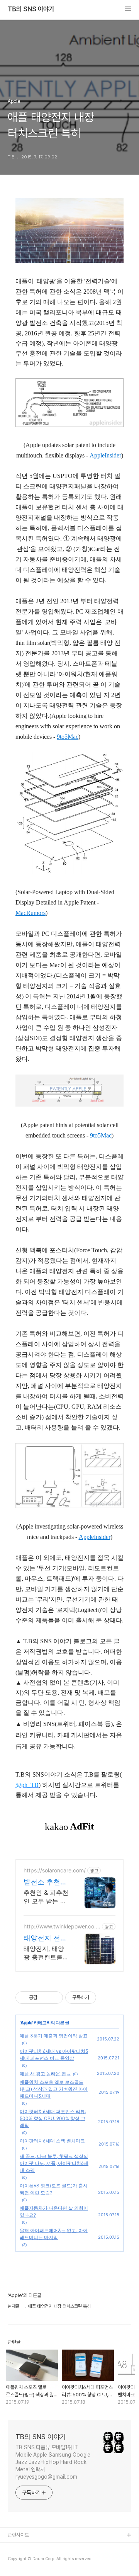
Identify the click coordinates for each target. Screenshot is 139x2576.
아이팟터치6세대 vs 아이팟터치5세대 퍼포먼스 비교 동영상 (54, 2055)
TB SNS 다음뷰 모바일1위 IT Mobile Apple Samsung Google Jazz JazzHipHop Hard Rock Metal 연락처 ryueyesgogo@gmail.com (53, 2462)
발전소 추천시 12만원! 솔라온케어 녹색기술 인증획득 (45, 1882)
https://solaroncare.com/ (55, 1870)
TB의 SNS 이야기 (31, 9)
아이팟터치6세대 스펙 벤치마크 (52, 2141)
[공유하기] (45, 1998)
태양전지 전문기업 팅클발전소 (45, 1938)
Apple (26, 2023)
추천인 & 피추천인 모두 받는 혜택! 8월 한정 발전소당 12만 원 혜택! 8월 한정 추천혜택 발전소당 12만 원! (46, 1897)
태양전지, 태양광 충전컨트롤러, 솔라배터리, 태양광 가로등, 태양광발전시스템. (45, 1953)
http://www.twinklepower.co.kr (61, 1926)
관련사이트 (18, 2535)
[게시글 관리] (54, 1998)
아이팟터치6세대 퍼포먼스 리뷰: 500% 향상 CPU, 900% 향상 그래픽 (53, 2118)
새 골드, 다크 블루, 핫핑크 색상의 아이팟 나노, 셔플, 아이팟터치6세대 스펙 (54, 2163)
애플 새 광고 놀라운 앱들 (45, 2074)
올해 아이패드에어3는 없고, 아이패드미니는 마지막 (54, 2234)
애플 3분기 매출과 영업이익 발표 (54, 2036)
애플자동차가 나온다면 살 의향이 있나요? (54, 2211)
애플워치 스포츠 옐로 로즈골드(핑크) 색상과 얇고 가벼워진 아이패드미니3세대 (54, 2089)
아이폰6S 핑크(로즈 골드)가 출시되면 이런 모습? (54, 2189)
